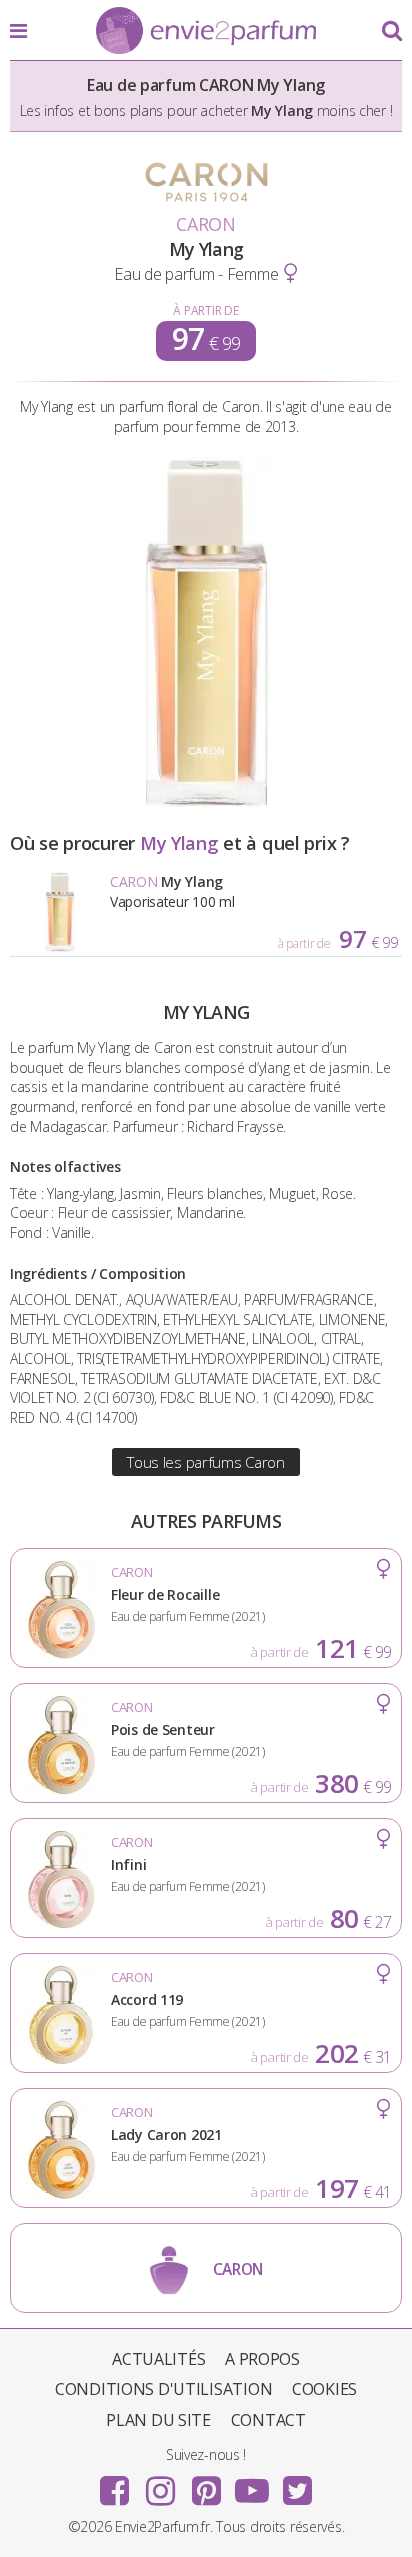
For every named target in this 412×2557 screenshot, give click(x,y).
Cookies (324, 2389)
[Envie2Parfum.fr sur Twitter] (297, 2484)
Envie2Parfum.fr (206, 32)
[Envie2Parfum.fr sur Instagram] (160, 2484)
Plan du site (158, 2420)
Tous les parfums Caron (206, 1462)
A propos (262, 2359)
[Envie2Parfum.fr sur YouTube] (252, 2484)
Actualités (158, 2359)
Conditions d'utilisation (163, 2389)
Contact (268, 2420)
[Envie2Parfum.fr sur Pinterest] (206, 2484)
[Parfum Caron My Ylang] (206, 801)
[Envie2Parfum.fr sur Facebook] (115, 2484)
